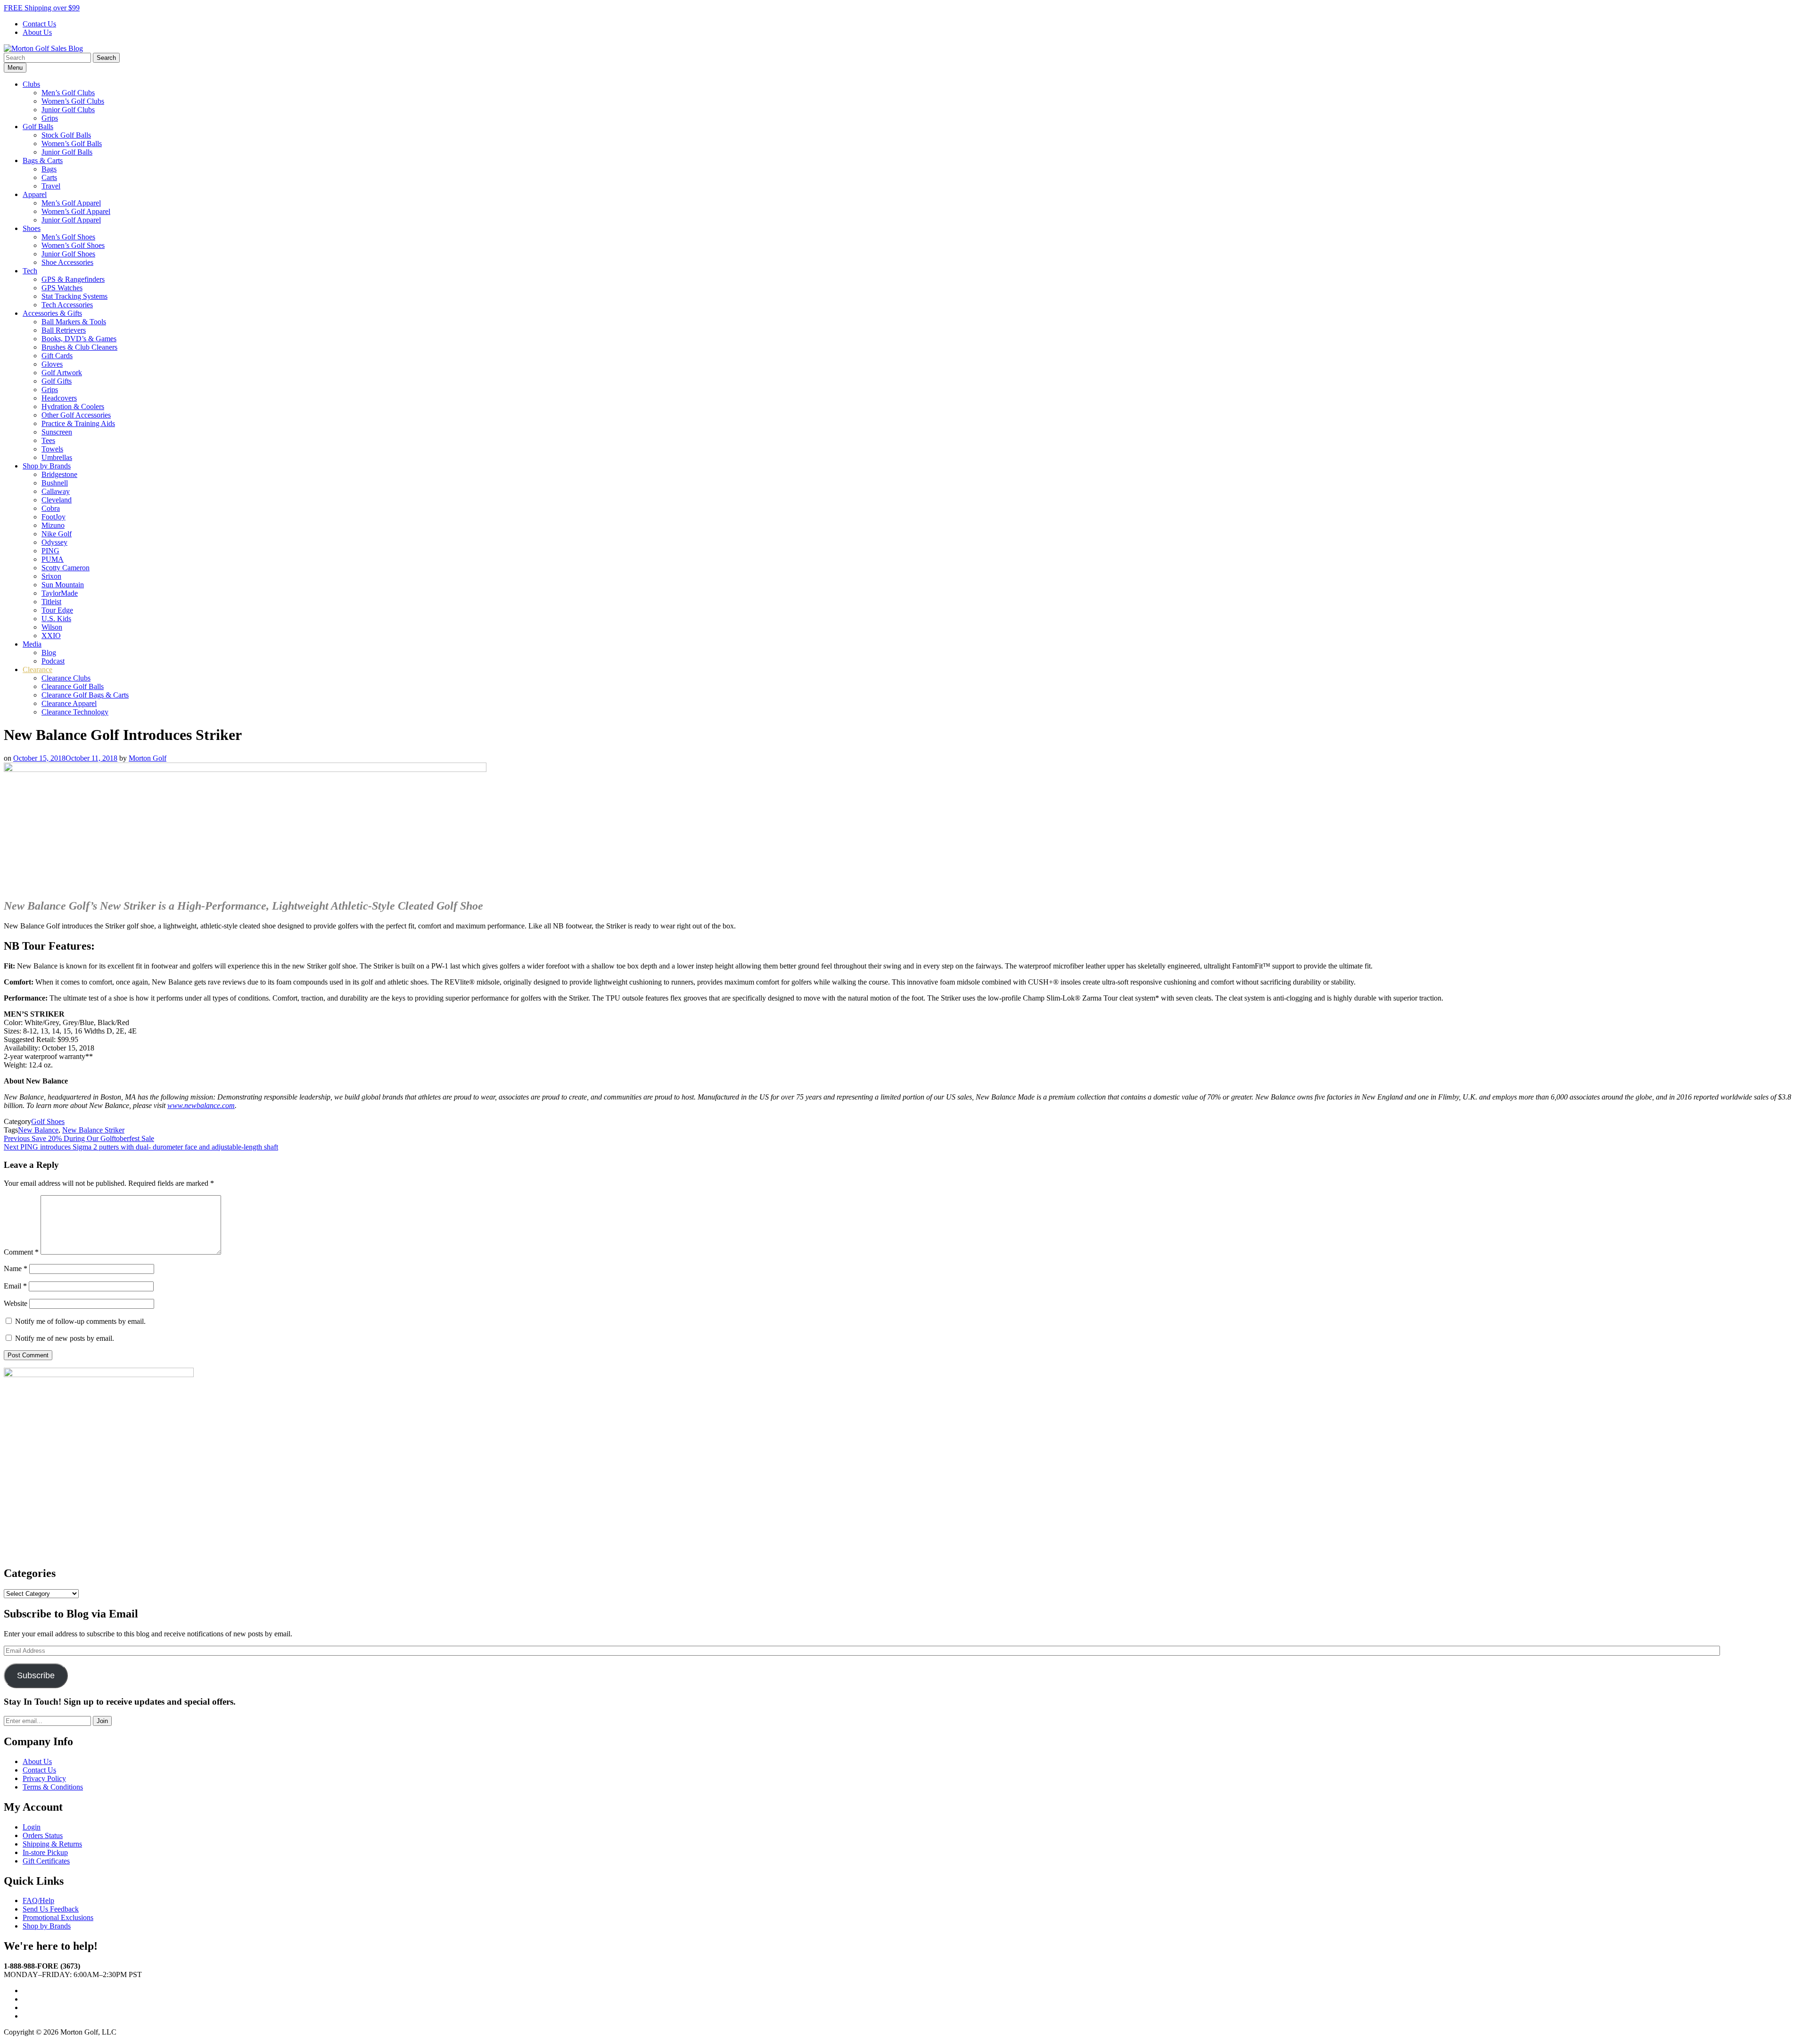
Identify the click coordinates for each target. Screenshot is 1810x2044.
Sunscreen (57, 432)
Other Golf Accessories (76, 415)
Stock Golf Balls (66, 135)
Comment (21, 1252)
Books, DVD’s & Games (79, 339)
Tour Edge (57, 610)
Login (32, 1827)
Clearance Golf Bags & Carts (85, 695)
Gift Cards (57, 356)
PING (50, 551)
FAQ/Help (38, 1900)
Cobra (51, 508)
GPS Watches (62, 288)
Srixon (51, 576)
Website (16, 1303)
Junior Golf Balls (67, 152)
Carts (49, 177)
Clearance (37, 669)
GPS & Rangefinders (73, 279)
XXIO (51, 636)
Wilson (52, 627)
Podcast (53, 661)
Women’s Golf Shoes (73, 245)
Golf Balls (38, 127)
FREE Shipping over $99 (42, 8)
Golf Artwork (62, 373)
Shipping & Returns (52, 1844)
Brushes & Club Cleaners (79, 347)
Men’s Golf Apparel (71, 203)
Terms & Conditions (53, 1787)
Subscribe (36, 1675)
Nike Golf (57, 534)
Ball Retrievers (64, 330)
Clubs (31, 84)
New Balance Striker (93, 1130)
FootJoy (53, 517)
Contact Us (39, 24)
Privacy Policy (44, 1778)
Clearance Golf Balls (73, 686)
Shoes (32, 228)
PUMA (53, 559)
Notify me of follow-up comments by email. (80, 1321)
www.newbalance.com (201, 1105)
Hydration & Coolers (73, 406)
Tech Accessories (67, 305)
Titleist (51, 602)
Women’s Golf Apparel (76, 211)
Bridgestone (59, 474)
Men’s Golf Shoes (68, 237)
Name (16, 1268)
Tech (30, 271)
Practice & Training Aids (78, 423)
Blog (49, 653)
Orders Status (43, 1835)
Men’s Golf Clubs (68, 93)
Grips (50, 118)
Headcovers (59, 398)
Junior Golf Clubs (68, 110)
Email (15, 1286)
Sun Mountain (63, 585)
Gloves (52, 364)
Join (102, 1721)
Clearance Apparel (69, 703)
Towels (52, 449)
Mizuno (53, 525)
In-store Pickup (45, 1852)
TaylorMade (60, 593)
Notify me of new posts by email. (65, 1338)
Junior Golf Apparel (71, 220)
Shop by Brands (47, 466)
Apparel (35, 194)
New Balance (38, 1130)
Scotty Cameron (66, 568)
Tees (48, 440)
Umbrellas (57, 457)
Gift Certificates (46, 1861)
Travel (51, 186)
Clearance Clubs (66, 678)
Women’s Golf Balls (72, 144)
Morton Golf (148, 758)
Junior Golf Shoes (68, 254)
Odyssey (54, 542)
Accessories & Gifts (52, 313)
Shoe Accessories (67, 262)
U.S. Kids (56, 619)
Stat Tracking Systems (74, 296)
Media (32, 644)
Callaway (56, 491)
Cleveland (57, 500)
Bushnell (55, 483)
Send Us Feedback (51, 1909)
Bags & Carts (43, 160)
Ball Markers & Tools (74, 322)
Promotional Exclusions (58, 1917)
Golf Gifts (57, 381)
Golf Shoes (48, 1121)
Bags (49, 169)
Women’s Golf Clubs (73, 101)
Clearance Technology (75, 712)
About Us (37, 32)
